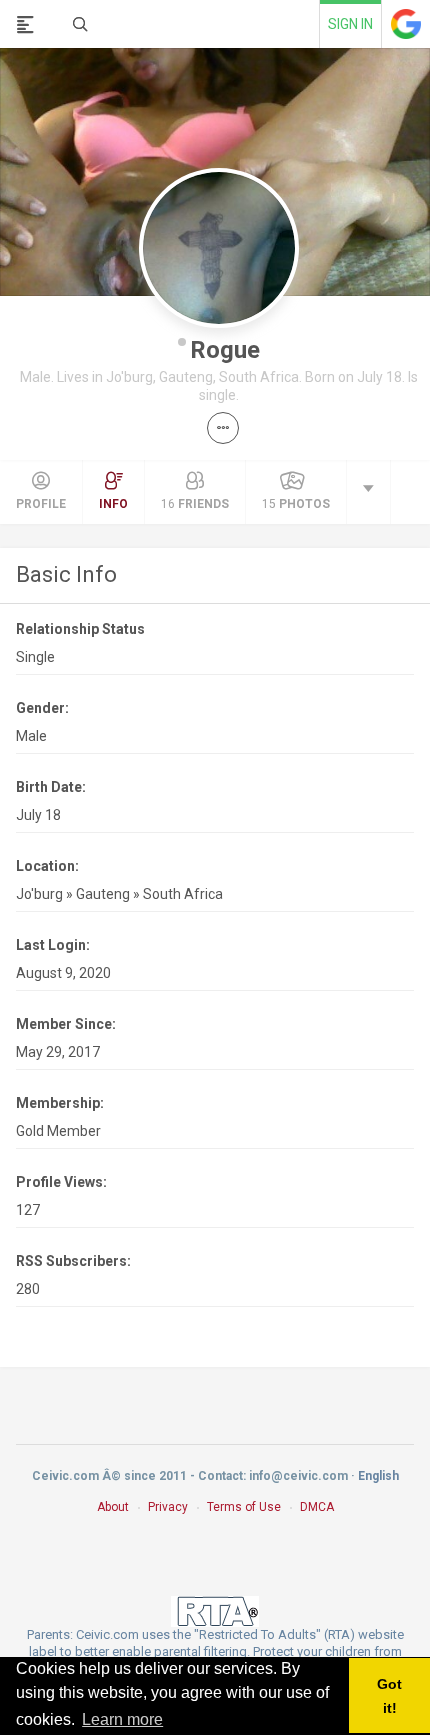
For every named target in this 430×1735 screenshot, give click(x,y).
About (113, 1507)
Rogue (225, 350)
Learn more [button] (122, 1719)
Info (113, 504)
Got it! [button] (389, 1696)
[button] (223, 428)
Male (31, 736)
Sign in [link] (350, 24)
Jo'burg (39, 894)
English (378, 1476)
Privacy (168, 1507)
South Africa (183, 894)
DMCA (317, 1507)
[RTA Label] (215, 1610)
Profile (41, 504)
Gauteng (103, 894)
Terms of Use (244, 1507)
